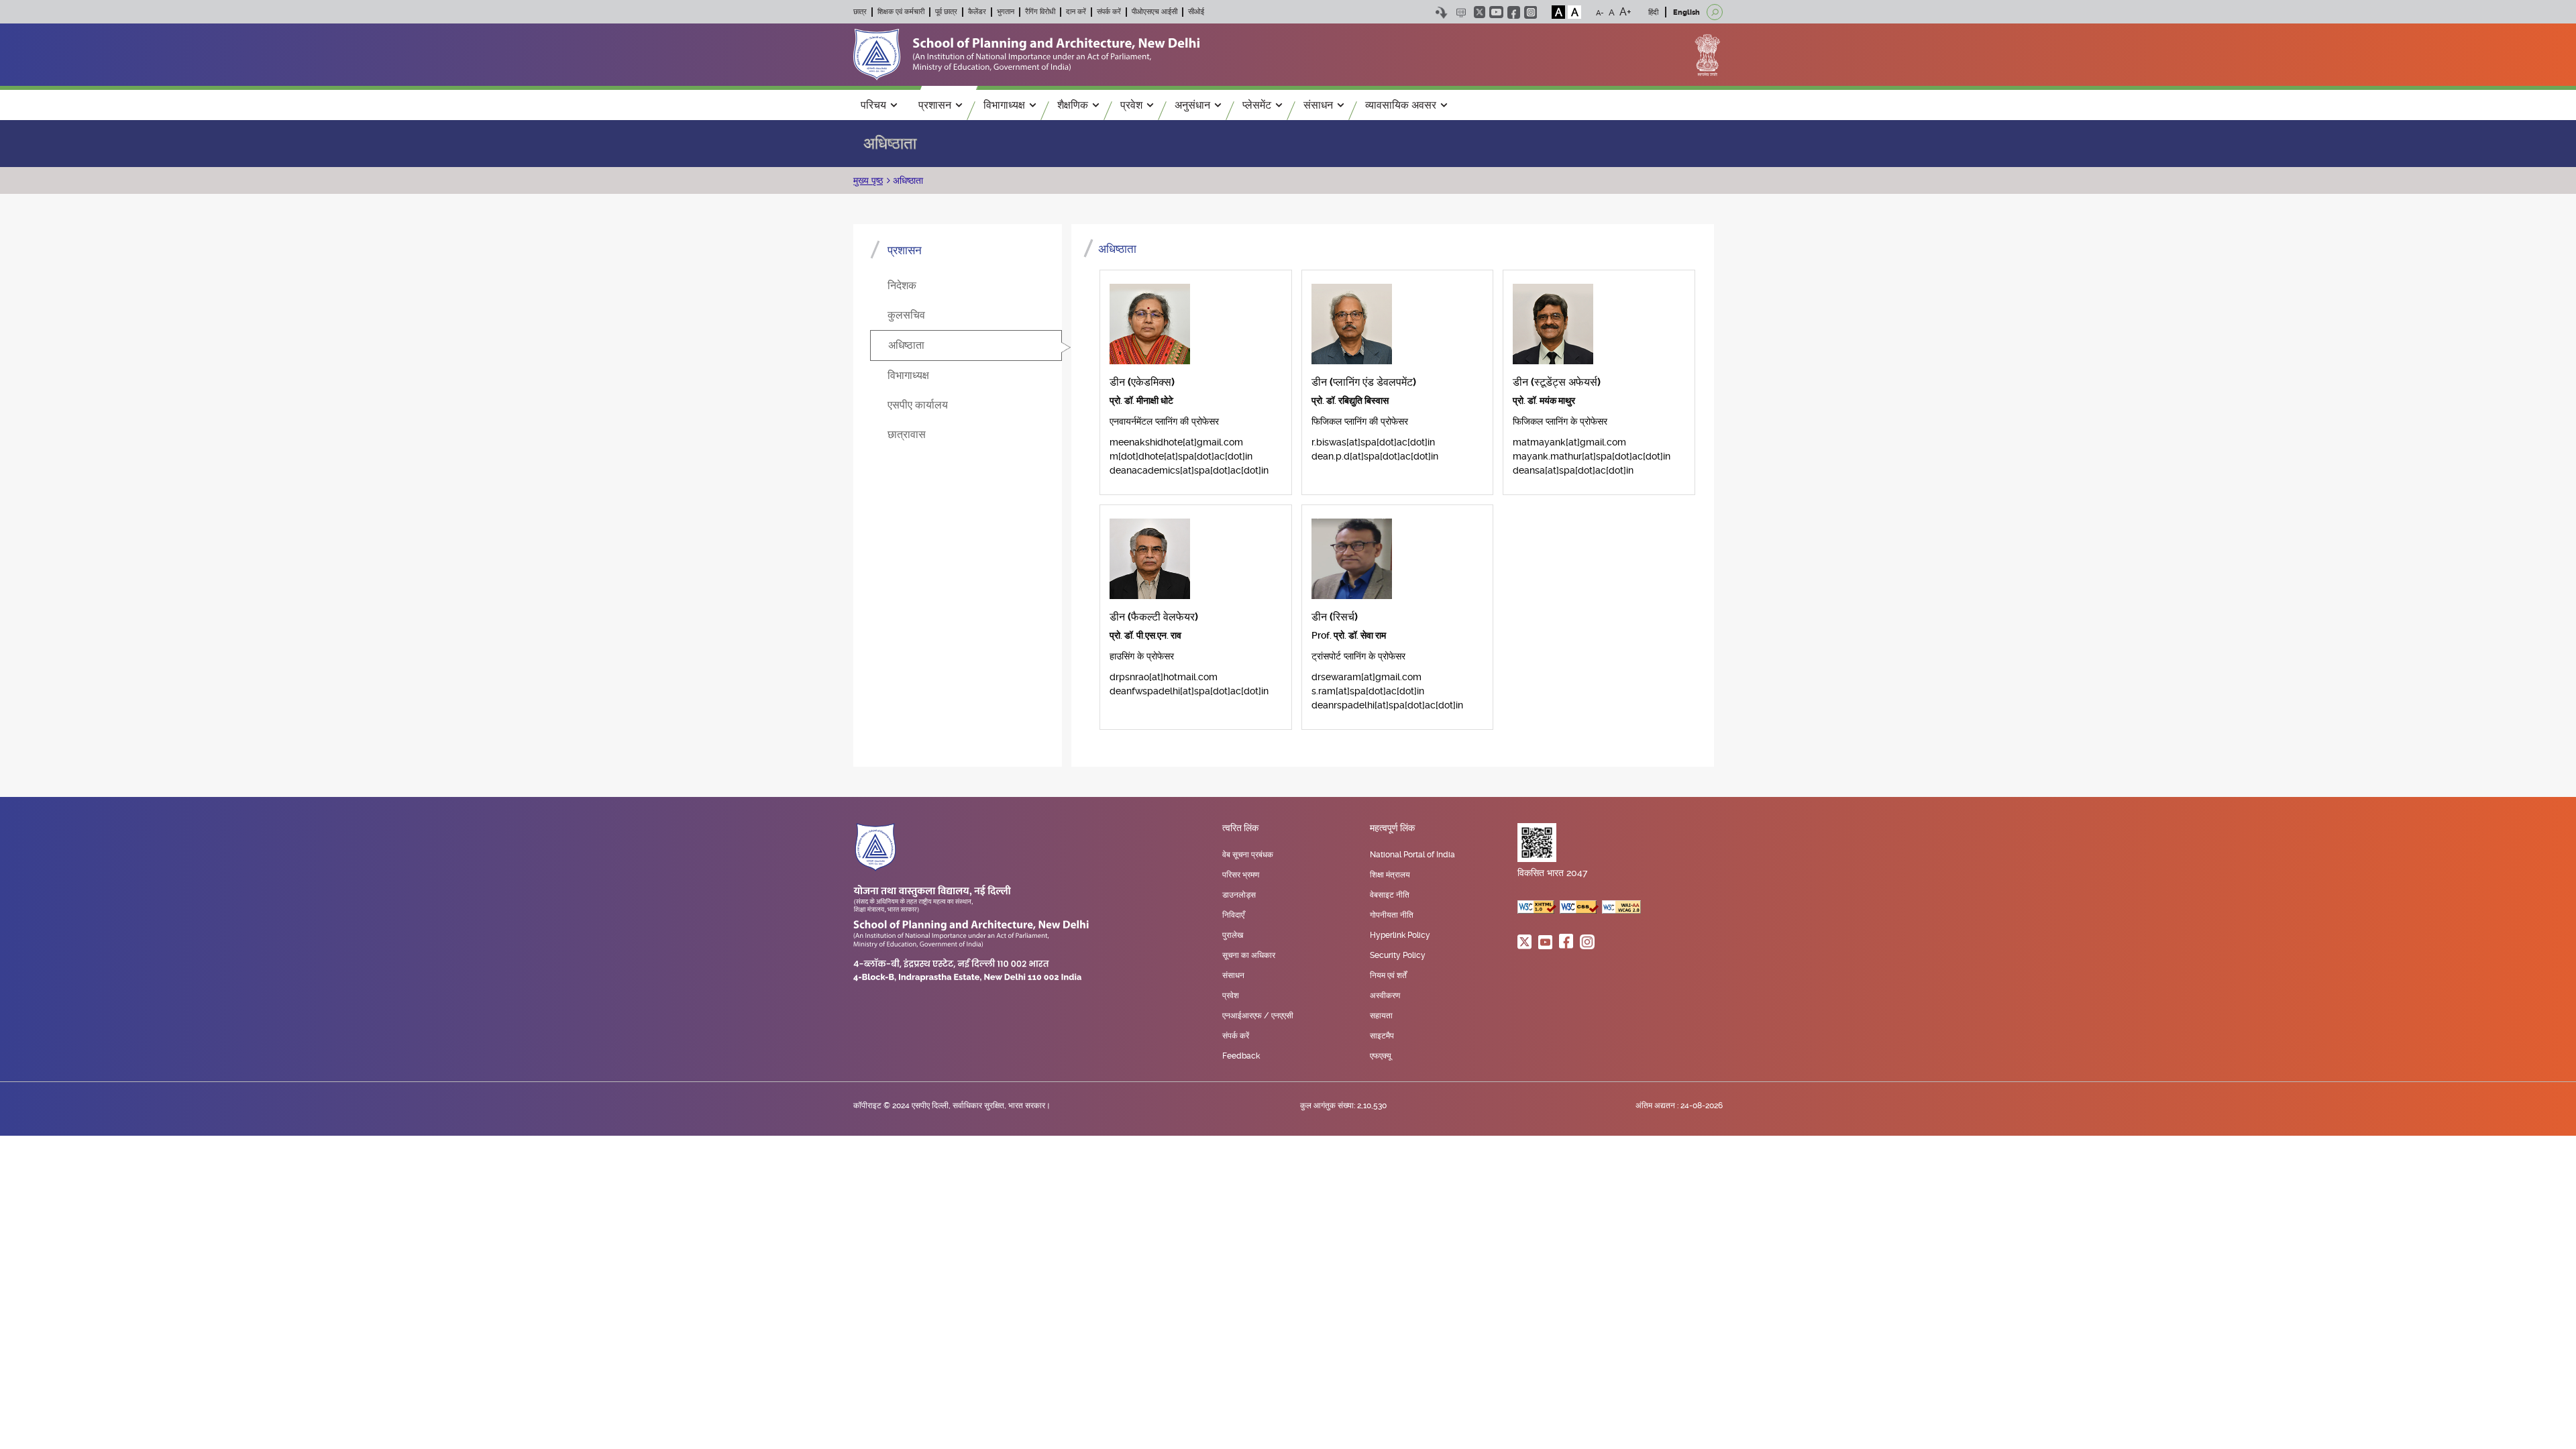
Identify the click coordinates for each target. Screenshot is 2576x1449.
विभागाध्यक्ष (1004, 105)
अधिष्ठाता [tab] (906, 345)
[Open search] (1715, 12)
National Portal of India (1412, 855)
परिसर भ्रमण (1241, 875)
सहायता (1381, 1016)
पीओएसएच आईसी (1155, 12)
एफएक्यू (1381, 1056)
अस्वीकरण (1385, 996)
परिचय (873, 105)
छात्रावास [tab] (907, 434)
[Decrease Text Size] (1600, 12)
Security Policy (1398, 955)
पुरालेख (1233, 935)
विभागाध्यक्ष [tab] (908, 375)
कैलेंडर (977, 12)
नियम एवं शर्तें (1388, 975)
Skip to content (1441, 12)
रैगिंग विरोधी (1040, 12)
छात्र (860, 12)
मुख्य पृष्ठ (868, 180)
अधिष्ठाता (907, 180)
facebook (1514, 12)
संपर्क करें (1109, 12)
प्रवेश (1131, 105)
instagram (1531, 12)
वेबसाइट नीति (1390, 895)
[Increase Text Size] (1625, 12)
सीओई (1196, 12)
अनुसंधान (1192, 105)
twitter (1480, 12)
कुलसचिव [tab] (906, 315)
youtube (1496, 12)
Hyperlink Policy (1400, 935)
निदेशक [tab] (902, 285)
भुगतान (1006, 12)
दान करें (1076, 12)
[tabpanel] (1393, 490)
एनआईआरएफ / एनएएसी (1258, 1016)
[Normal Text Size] (1612, 12)
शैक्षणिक (1073, 105)
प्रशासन (935, 105)
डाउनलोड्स (1239, 895)
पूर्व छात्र (946, 12)
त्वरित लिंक (1240, 828)
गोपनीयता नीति (1392, 915)
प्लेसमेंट (1257, 105)
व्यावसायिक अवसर (1401, 105)
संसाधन (1318, 105)
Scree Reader (1461, 12)
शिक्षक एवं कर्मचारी (901, 12)
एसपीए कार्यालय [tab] (918, 405)
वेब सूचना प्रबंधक (1248, 855)
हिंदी (1653, 12)
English (1686, 12)
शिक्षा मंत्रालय (1390, 875)
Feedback (1241, 1056)
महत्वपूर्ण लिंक (1392, 828)
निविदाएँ (1233, 915)
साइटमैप (1382, 1036)
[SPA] (1026, 54)
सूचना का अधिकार (1249, 955)
